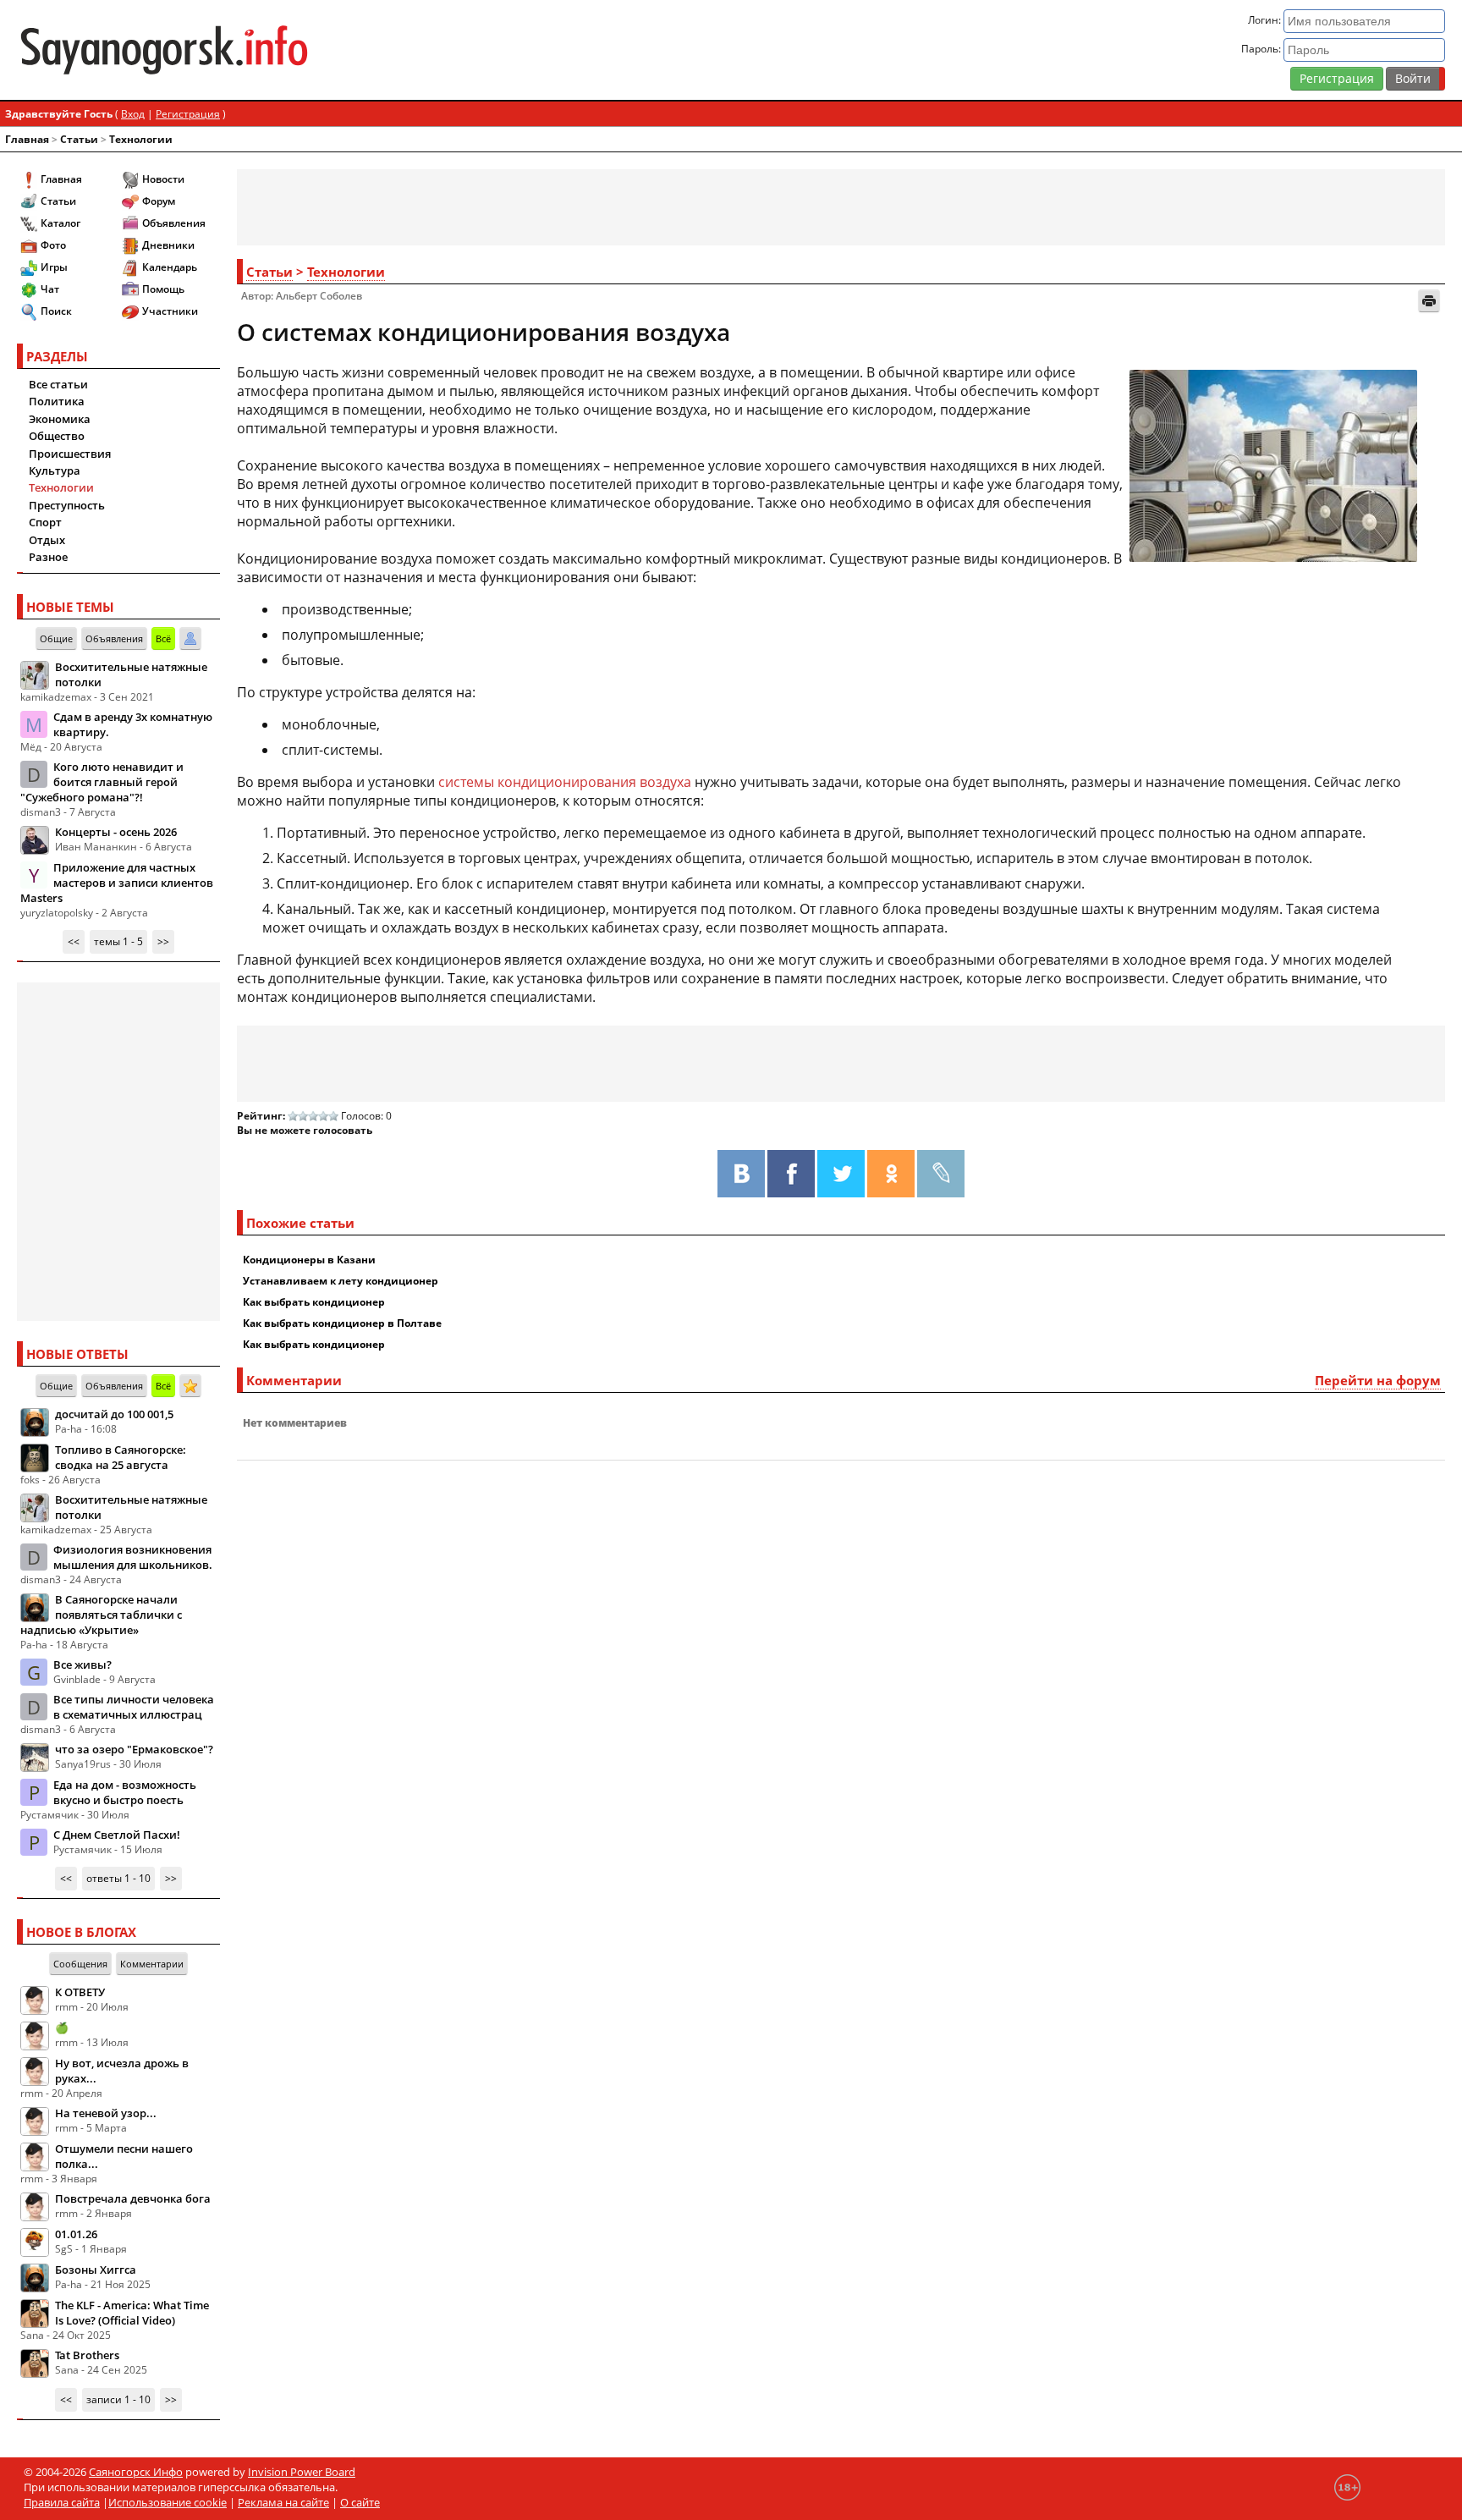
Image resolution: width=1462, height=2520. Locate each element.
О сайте (360, 2502)
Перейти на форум (1378, 1380)
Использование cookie (168, 2502)
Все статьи (58, 384)
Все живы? (82, 1664)
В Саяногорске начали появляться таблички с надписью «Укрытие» (101, 1615)
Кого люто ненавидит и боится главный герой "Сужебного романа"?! (102, 782)
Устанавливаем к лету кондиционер (341, 1281)
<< (74, 941)
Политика (57, 401)
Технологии (141, 139)
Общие (56, 638)
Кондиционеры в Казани (309, 1260)
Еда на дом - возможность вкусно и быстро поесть (125, 1792)
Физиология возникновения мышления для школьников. (133, 1557)
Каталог (60, 223)
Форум (159, 201)
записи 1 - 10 (118, 2399)
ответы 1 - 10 (118, 1878)
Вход (133, 114)
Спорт (45, 522)
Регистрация (1337, 78)
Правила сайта (62, 2502)
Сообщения (80, 1964)
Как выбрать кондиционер (314, 1302)
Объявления (174, 223)
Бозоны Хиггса (96, 2270)
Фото (53, 245)
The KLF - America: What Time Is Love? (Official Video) (132, 2313)
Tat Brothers (87, 2355)
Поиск (56, 311)
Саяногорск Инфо (136, 2472)
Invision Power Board (302, 2472)
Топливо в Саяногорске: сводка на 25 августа (121, 1457)
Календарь (170, 267)
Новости (163, 179)
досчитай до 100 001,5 (114, 1414)
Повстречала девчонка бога (133, 2198)
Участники (170, 311)
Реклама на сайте (283, 2502)
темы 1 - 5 (118, 941)
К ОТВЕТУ (80, 1992)
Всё (163, 638)
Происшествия (70, 454)
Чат (50, 289)
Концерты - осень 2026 (116, 832)
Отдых (47, 540)
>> (163, 941)
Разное (48, 557)
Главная (27, 139)
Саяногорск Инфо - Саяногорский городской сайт (252, 50)
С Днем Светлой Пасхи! (117, 1835)
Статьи (79, 139)
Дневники (168, 245)
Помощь (163, 289)
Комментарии (152, 1964)
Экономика (60, 419)
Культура (55, 470)
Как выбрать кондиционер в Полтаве (342, 1323)
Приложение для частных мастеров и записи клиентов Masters (117, 883)
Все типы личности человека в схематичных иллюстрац (134, 1707)
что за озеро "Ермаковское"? (134, 1749)
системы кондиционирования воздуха (565, 782)
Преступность (67, 505)
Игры (54, 267)
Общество (57, 436)
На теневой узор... (106, 2113)
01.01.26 (76, 2234)
